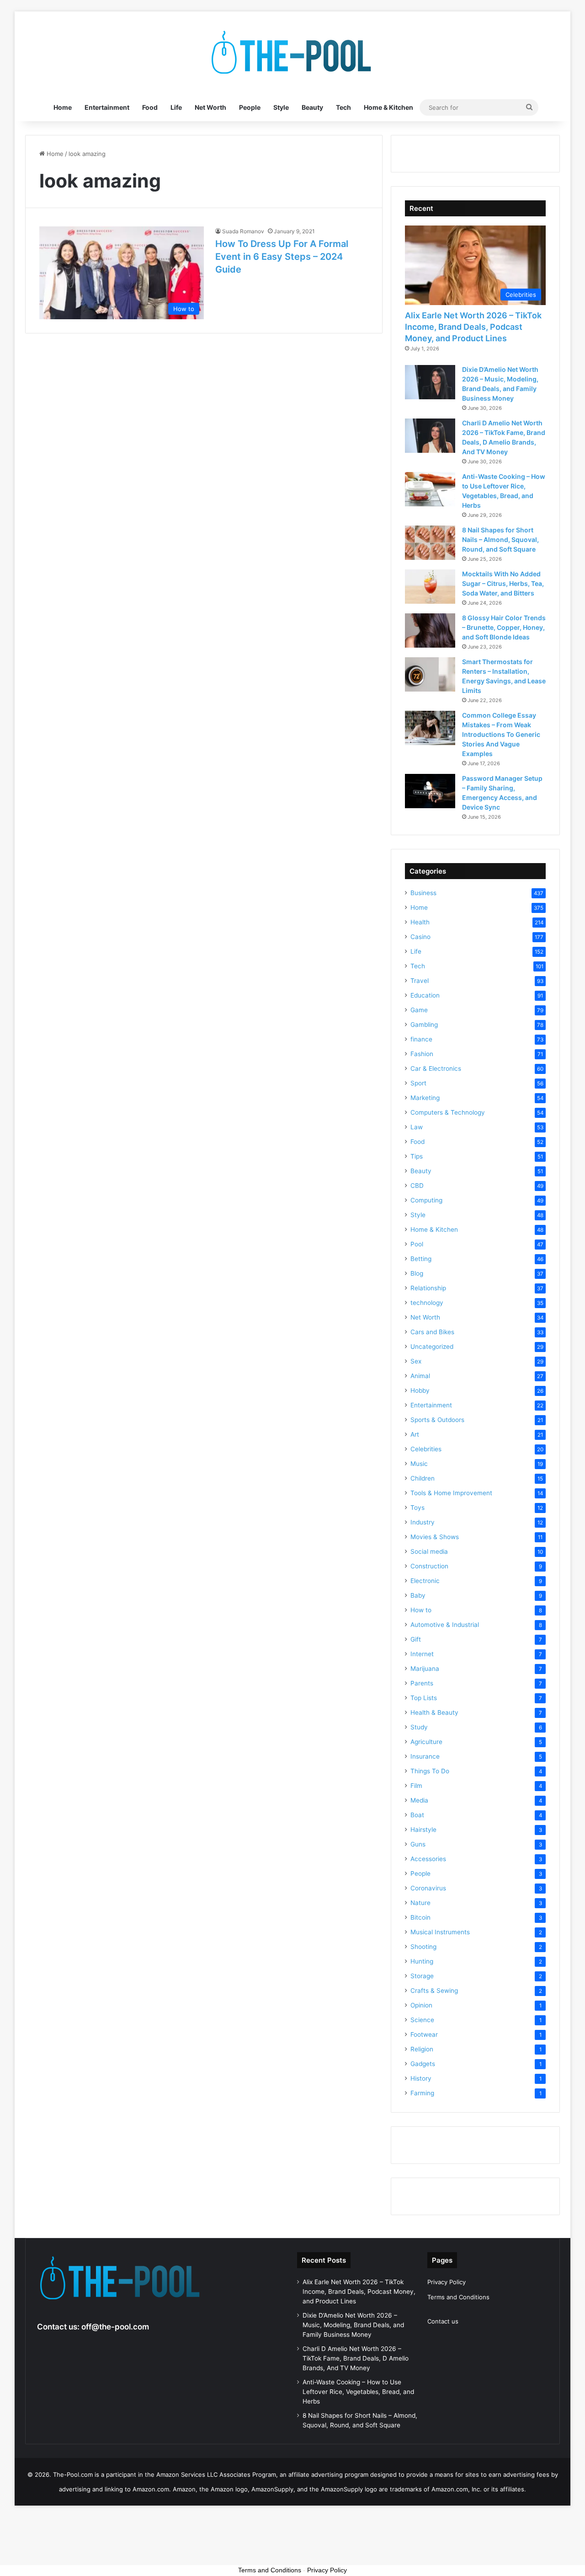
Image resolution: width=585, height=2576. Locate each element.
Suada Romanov (243, 231)
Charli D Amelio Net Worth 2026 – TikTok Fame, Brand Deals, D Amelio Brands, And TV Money (356, 2358)
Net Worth (210, 107)
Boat (417, 1815)
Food (150, 107)
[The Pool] (292, 53)
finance (421, 1039)
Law (417, 1127)
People (250, 107)
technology (427, 1303)
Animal (420, 1376)
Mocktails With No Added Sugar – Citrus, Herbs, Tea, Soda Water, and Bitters (503, 583)
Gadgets (423, 2064)
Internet (422, 1654)
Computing (426, 1200)
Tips (417, 1156)
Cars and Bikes (432, 1332)
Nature (420, 1903)
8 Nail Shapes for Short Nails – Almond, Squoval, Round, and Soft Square (500, 539)
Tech (343, 107)
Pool (417, 1244)
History (421, 2078)
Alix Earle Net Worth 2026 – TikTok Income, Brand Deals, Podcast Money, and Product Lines (473, 327)
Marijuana (425, 1669)
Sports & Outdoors (437, 1420)
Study (419, 1727)
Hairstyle (423, 1830)
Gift (416, 1639)
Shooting (423, 1947)
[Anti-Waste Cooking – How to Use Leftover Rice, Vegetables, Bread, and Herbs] (430, 489)
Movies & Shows (435, 1537)
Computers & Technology (448, 1112)
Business (423, 893)
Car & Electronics (436, 1068)
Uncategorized (432, 1347)
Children (423, 1478)
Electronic (425, 1581)
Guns (418, 1844)
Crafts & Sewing (434, 1991)
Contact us (443, 2321)
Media (419, 1800)
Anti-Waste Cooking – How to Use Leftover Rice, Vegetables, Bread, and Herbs (358, 2392)
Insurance (425, 1756)
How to (421, 1610)
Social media (429, 1551)
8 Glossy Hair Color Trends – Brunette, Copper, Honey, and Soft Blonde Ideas (504, 627)
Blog (417, 1273)
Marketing (425, 1098)
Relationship (428, 1288)
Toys (417, 1508)
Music (419, 1464)
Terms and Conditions (458, 2297)
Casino (420, 937)
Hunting (422, 1961)
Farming (422, 2093)
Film (416, 1786)
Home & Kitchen (388, 107)
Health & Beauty (434, 1712)
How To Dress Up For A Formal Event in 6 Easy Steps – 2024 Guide (282, 257)
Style (281, 107)
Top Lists (424, 1698)
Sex (416, 1361)
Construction (429, 1566)
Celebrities (426, 1449)
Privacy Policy (447, 2282)
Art (415, 1434)
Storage (422, 1976)
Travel (420, 981)
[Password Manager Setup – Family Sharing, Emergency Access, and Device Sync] (430, 791)
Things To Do (430, 1771)
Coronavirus (428, 1888)
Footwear (424, 2034)
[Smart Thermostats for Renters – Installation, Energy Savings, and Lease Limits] (430, 674)
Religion (422, 2049)
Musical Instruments (440, 1932)
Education (425, 995)
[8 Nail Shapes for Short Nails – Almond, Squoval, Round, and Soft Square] (430, 543)
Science (422, 2020)
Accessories (428, 1859)
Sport (418, 1083)
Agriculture (426, 1742)
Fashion (422, 1054)
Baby (418, 1595)
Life (176, 107)
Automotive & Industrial (445, 1625)
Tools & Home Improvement (451, 1493)
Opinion (421, 2005)
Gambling (424, 1025)
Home (63, 107)
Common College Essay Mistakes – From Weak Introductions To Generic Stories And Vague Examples (501, 734)
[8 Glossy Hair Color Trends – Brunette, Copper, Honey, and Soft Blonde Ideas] (430, 631)
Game (419, 1010)
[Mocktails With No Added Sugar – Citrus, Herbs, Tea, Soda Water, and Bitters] (430, 587)
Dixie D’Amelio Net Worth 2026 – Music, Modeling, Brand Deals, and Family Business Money (353, 2325)
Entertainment (107, 107)
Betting (421, 1259)
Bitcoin (420, 1917)
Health (420, 922)
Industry (423, 1522)
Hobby (420, 1390)
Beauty (312, 107)
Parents (422, 1683)
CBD (417, 1186)
